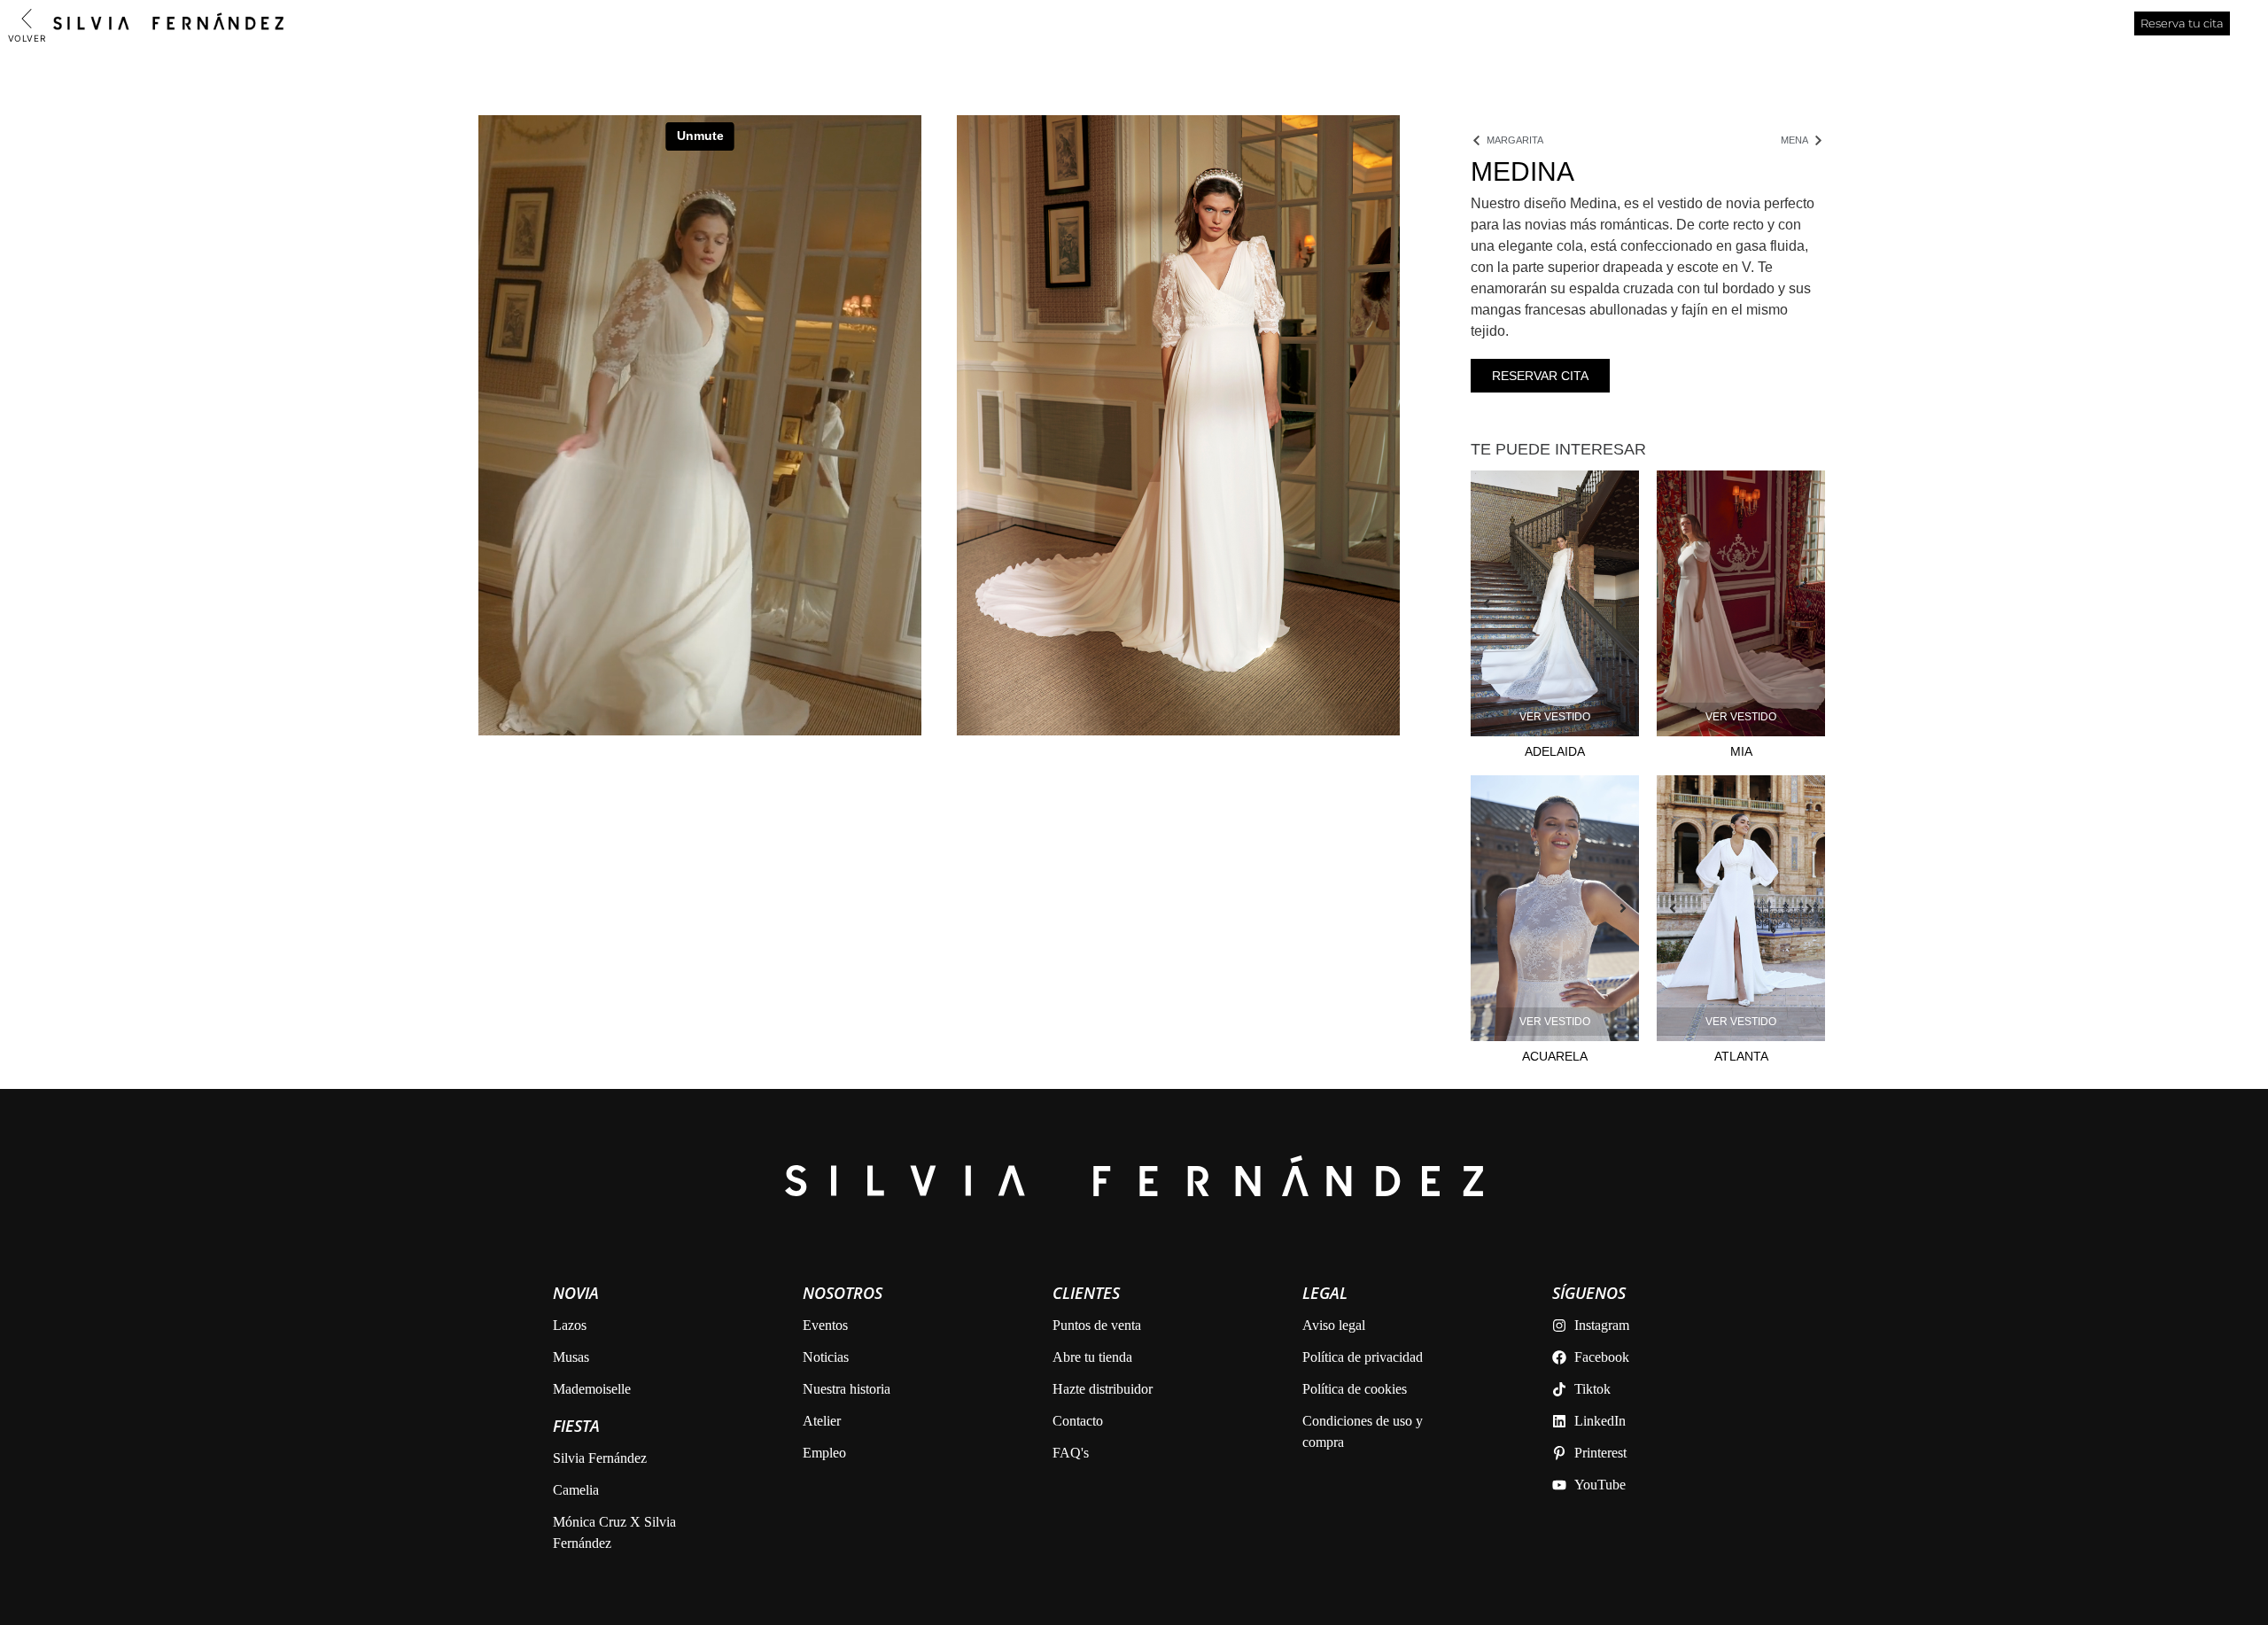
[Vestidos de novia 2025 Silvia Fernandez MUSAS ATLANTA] (1741, 908)
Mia (1741, 751)
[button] (1495, 603)
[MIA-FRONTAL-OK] (1741, 603)
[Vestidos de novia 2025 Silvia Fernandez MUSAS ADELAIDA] (1555, 603)
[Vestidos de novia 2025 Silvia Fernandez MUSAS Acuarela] (1555, 908)
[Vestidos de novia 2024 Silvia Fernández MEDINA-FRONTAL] (1178, 425)
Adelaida (1555, 751)
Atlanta (1741, 1056)
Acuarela (1555, 1056)
